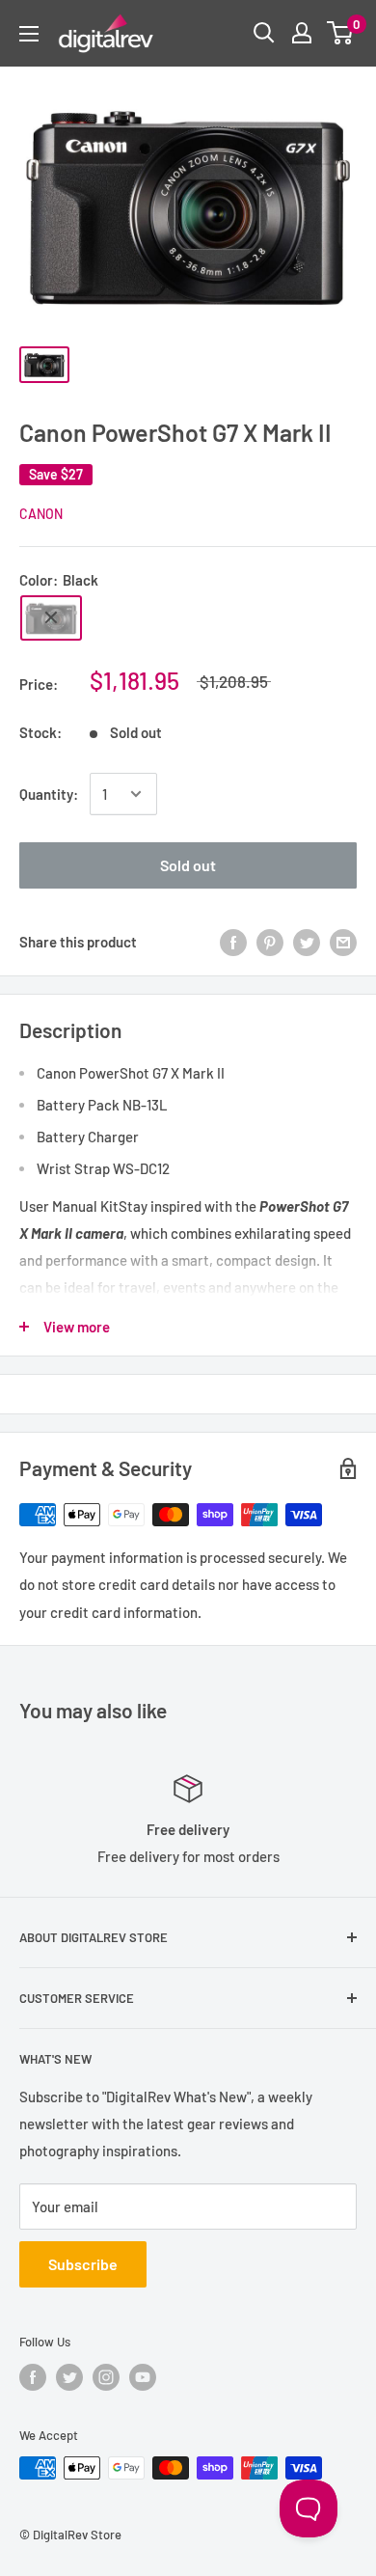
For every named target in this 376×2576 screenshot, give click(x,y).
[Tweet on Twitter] (307, 942)
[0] (341, 33)
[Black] (51, 618)
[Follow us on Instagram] (106, 2377)
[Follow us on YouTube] (143, 2377)
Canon (41, 514)
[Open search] (264, 33)
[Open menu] (29, 34)
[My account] (302, 33)
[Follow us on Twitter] (69, 2377)
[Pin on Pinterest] (270, 942)
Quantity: (49, 794)
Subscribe (83, 2264)
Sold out (188, 865)
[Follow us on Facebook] (33, 2377)
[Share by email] (343, 942)
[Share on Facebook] (233, 942)
